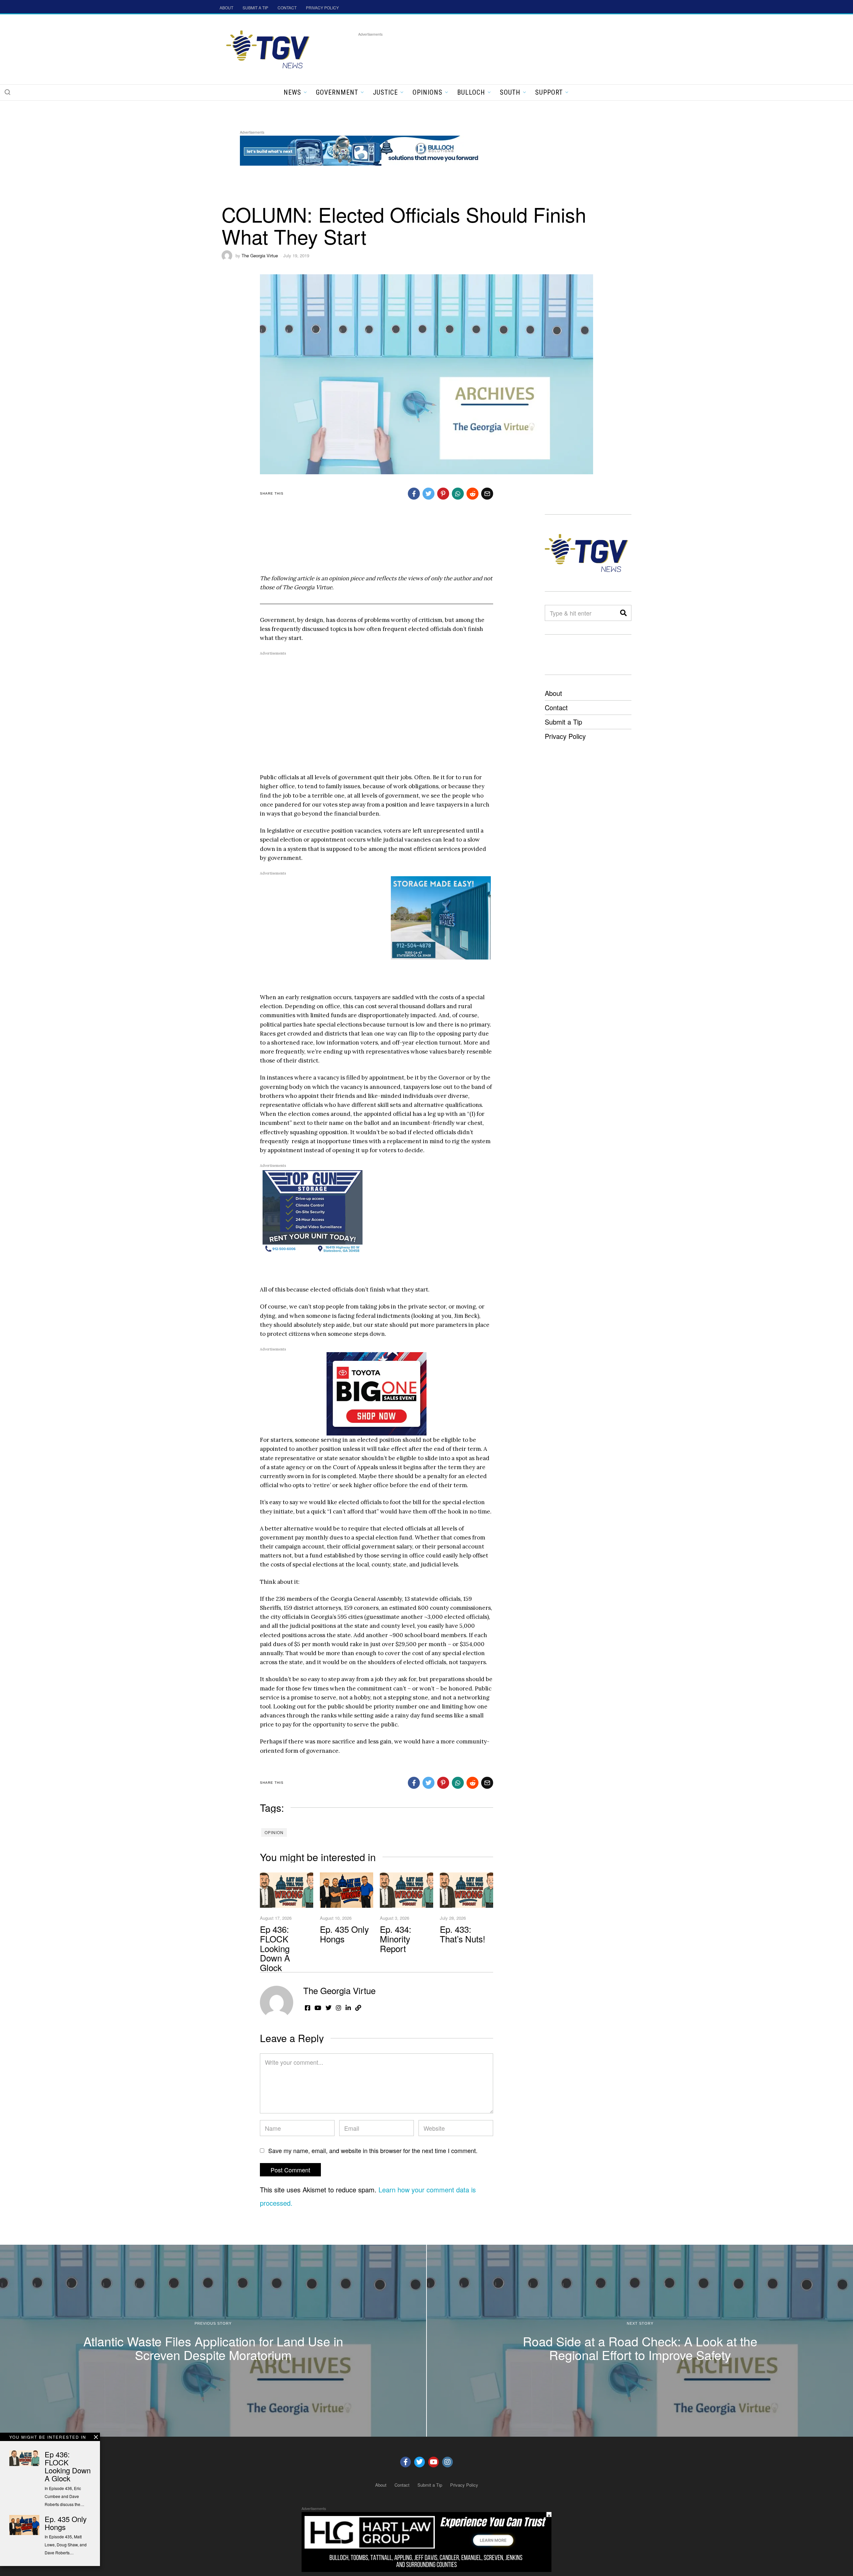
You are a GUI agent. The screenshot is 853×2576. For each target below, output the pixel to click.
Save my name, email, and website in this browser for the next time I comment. (373, 2150)
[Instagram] (447, 2462)
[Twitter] (420, 2462)
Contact (556, 707)
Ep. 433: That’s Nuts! (462, 1934)
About (553, 693)
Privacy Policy (565, 736)
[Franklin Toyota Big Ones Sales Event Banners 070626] (377, 1393)
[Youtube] (433, 2462)
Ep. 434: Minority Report (396, 1938)
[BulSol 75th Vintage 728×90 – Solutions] (361, 149)
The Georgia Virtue (260, 255)
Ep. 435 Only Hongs (344, 1934)
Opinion (274, 1832)
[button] (7, 92)
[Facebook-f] (406, 2462)
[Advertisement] (479, 53)
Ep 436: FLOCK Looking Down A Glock (275, 1948)
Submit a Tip (563, 722)
